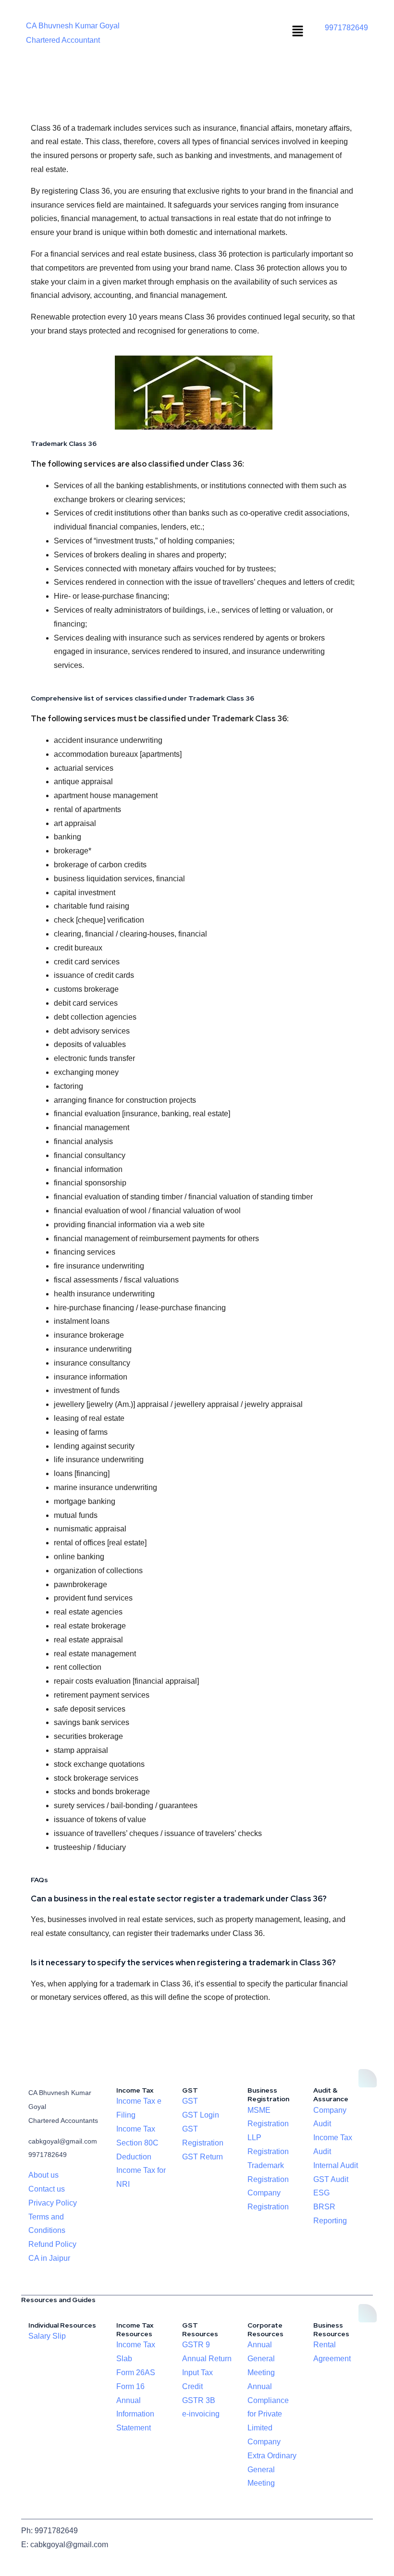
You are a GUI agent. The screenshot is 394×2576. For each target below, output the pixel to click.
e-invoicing (201, 2414)
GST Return (203, 2157)
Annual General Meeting (261, 2359)
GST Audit (331, 2179)
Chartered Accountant (63, 40)
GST (190, 2101)
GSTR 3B (199, 2400)
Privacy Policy (53, 2203)
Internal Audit (336, 2165)
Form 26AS (136, 2373)
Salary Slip (47, 2336)
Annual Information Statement (135, 2414)
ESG (321, 2193)
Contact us (47, 2189)
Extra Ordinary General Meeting (272, 2470)
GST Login (201, 2115)
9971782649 (346, 28)
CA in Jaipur (49, 2258)
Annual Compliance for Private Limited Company (268, 2414)
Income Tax (136, 2129)
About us (43, 2175)
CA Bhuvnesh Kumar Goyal (73, 26)
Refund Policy (52, 2244)
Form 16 (130, 2386)
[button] (297, 32)
